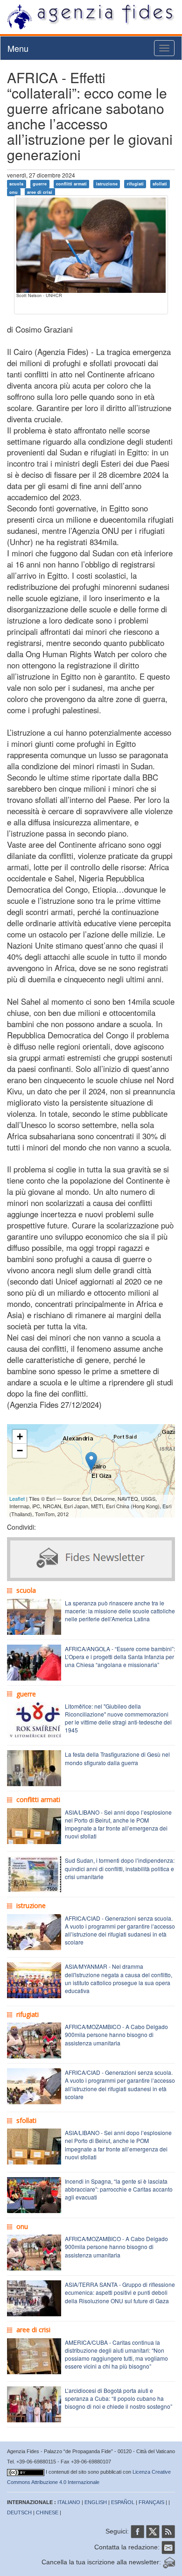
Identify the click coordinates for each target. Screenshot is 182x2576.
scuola (16, 184)
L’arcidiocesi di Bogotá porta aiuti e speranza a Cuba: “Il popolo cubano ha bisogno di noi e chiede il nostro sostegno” (119, 2398)
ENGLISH (96, 2502)
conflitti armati (71, 184)
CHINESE (47, 2512)
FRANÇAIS (151, 2502)
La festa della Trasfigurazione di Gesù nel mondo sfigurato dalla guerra (117, 1758)
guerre (40, 184)
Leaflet (17, 1498)
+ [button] (20, 1437)
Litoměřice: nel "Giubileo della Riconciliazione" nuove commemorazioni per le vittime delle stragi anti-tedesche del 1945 (118, 1718)
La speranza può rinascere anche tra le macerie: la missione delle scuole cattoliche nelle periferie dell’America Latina (120, 1611)
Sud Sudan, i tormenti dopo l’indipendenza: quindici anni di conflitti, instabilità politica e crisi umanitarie (120, 1868)
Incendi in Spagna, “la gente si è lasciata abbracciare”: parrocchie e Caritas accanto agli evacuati (119, 2189)
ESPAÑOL (123, 2502)
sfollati (160, 184)
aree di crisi (40, 192)
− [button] (20, 1451)
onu (14, 192)
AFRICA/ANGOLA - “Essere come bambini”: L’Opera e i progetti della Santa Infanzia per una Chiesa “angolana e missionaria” (120, 1657)
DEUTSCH (19, 2512)
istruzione (107, 184)
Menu (18, 48)
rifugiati (135, 184)
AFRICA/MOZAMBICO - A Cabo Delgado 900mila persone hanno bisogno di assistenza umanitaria (116, 2034)
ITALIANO (69, 2502)
